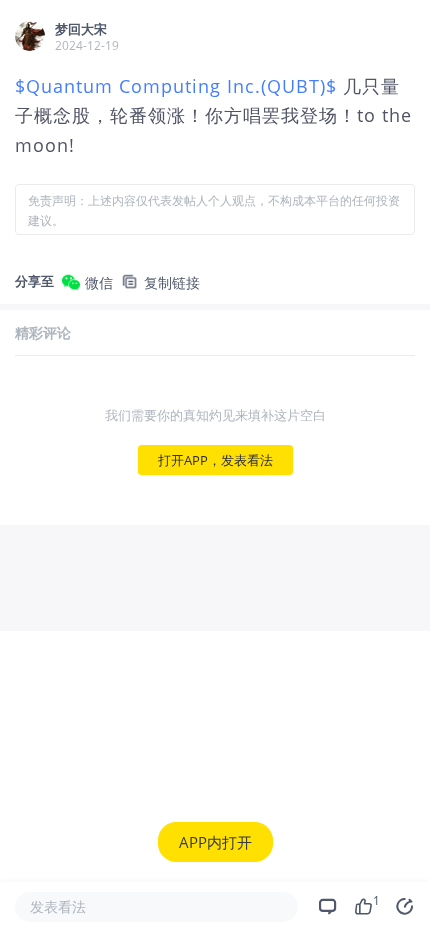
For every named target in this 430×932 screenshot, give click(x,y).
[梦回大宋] (30, 36)
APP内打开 (215, 842)
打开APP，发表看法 (215, 460)
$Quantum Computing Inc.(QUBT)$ (179, 86)
